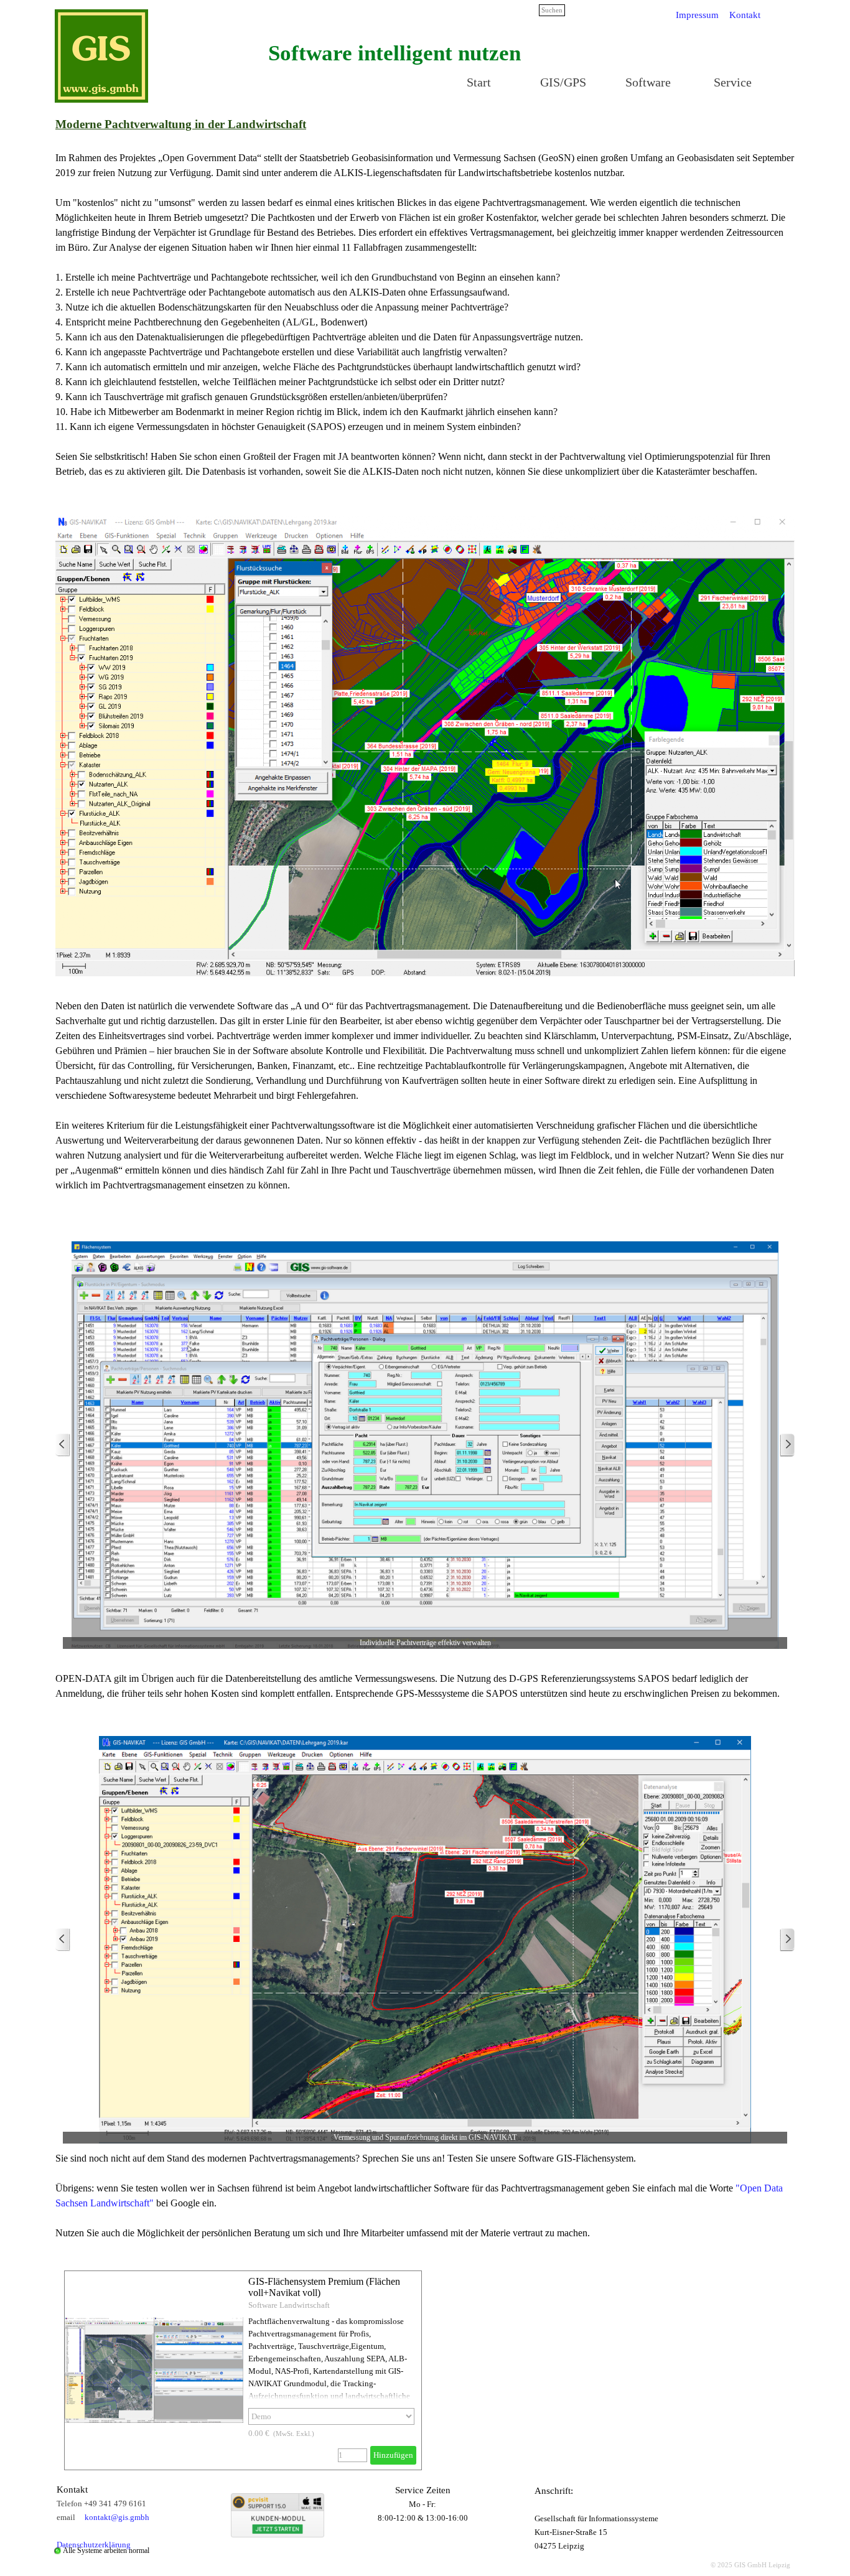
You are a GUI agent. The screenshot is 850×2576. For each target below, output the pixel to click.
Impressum (697, 15)
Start (479, 82)
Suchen (552, 10)
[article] (243, 2370)
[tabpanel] (395, 53)
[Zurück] (63, 1445)
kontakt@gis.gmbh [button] (117, 2517)
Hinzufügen (393, 2455)
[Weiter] (787, 1445)
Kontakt (745, 15)
